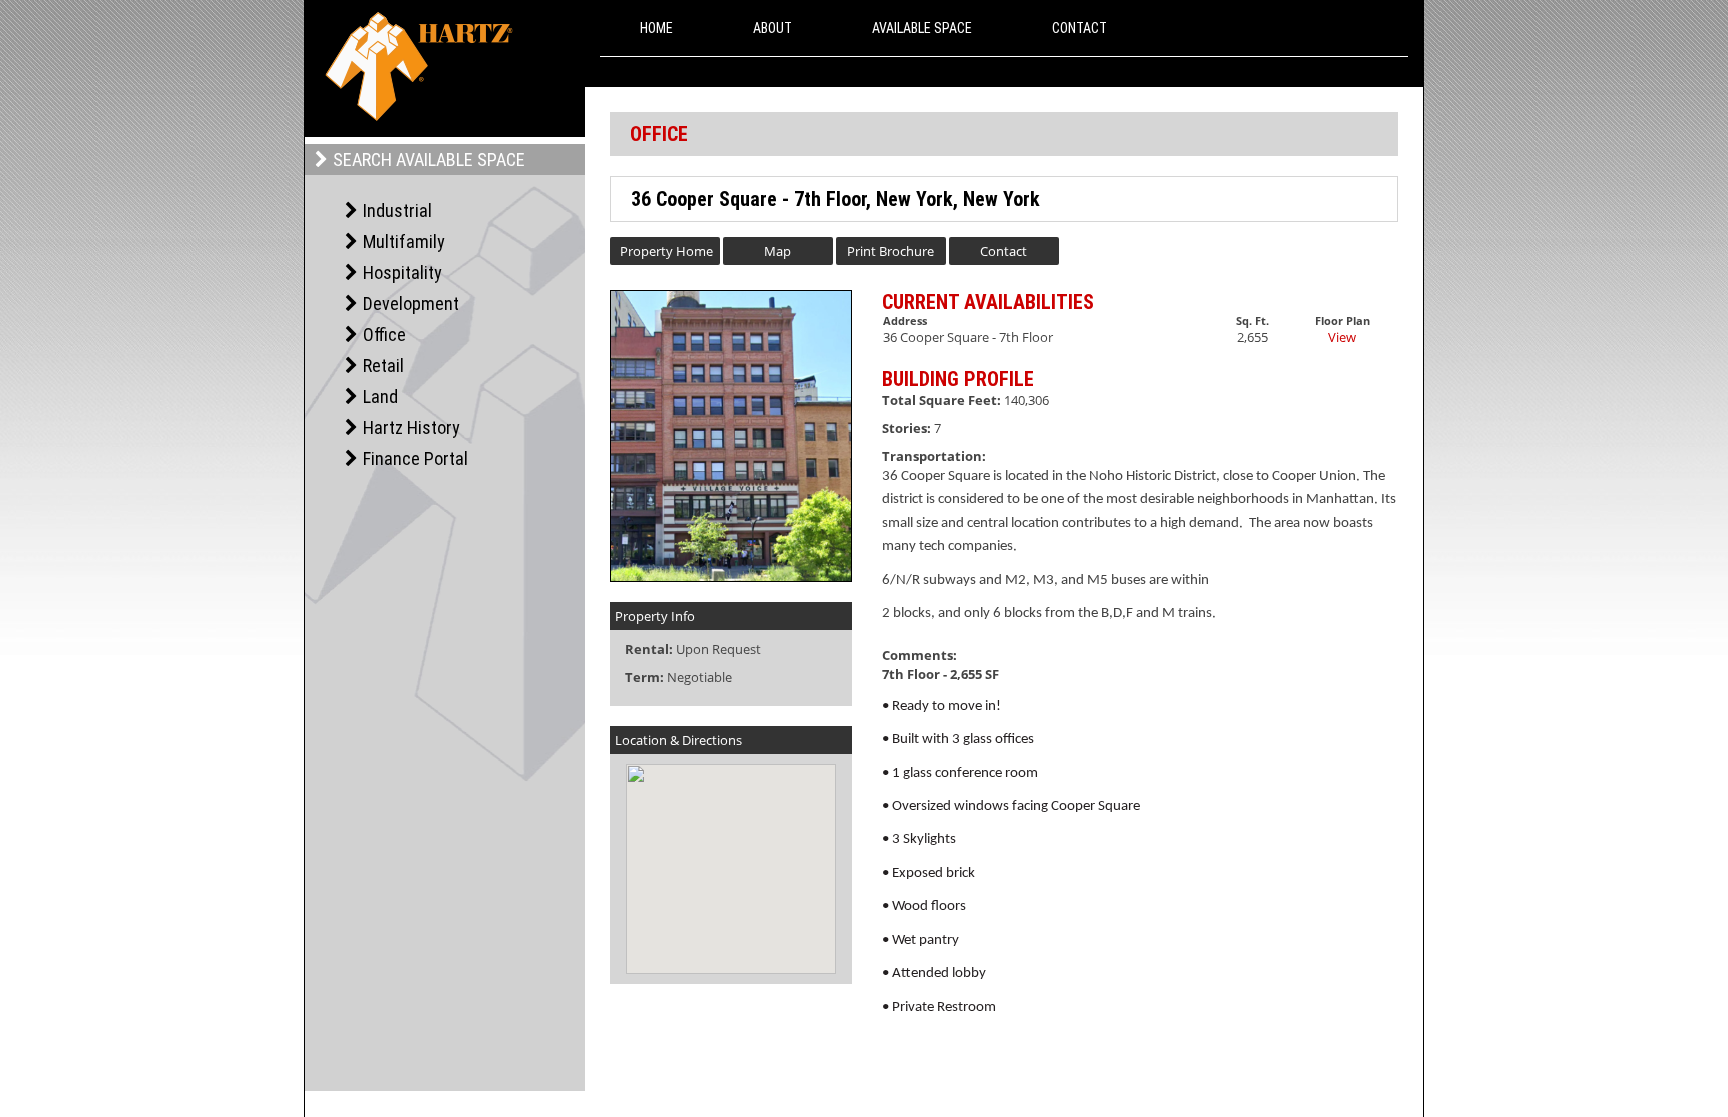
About (772, 28)
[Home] (419, 66)
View (1342, 337)
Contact (1079, 28)
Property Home (666, 251)
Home (656, 28)
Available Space (922, 28)
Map (777, 251)
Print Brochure (890, 251)
